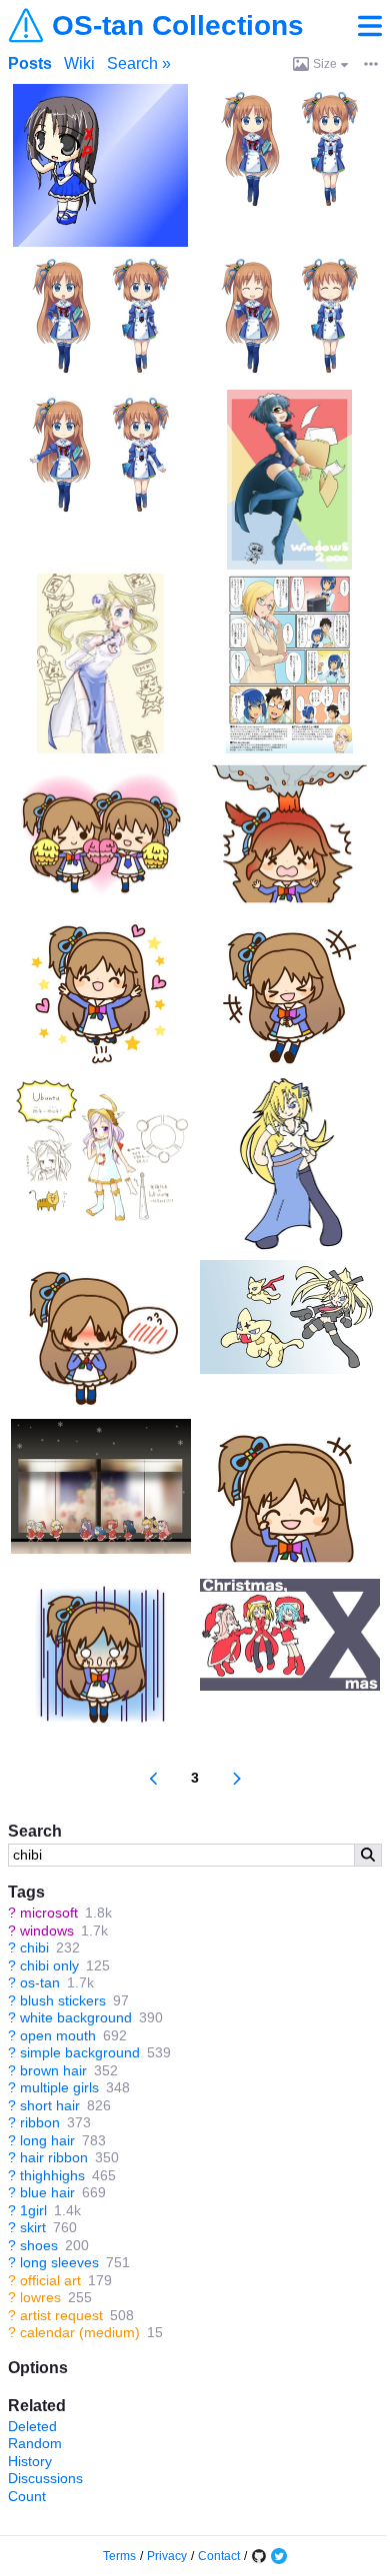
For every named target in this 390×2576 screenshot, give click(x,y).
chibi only (49, 1965)
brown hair (53, 2070)
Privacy (167, 2556)
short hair (50, 2105)
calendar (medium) (80, 2332)
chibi (34, 1947)
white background (76, 2017)
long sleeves (59, 2262)
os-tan (40, 1982)
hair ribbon (54, 2157)
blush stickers (63, 2000)
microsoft (49, 1913)
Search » (139, 63)
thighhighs (52, 2175)
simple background (80, 2052)
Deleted (32, 2426)
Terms (119, 2556)
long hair (47, 2140)
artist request (61, 2315)
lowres (40, 2297)
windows (47, 1931)
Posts (30, 63)
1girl (33, 2210)
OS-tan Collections (178, 26)
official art (50, 2280)
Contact (219, 2556)
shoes (39, 2245)
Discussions (45, 2478)
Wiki (79, 63)
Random (35, 2443)
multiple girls (59, 2087)
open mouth (58, 2035)
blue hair (47, 2192)
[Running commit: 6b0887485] (259, 2556)
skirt (33, 2227)
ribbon (40, 2122)
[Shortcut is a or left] (154, 1779)
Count (27, 2496)
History (30, 2461)
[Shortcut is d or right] (236, 1779)
